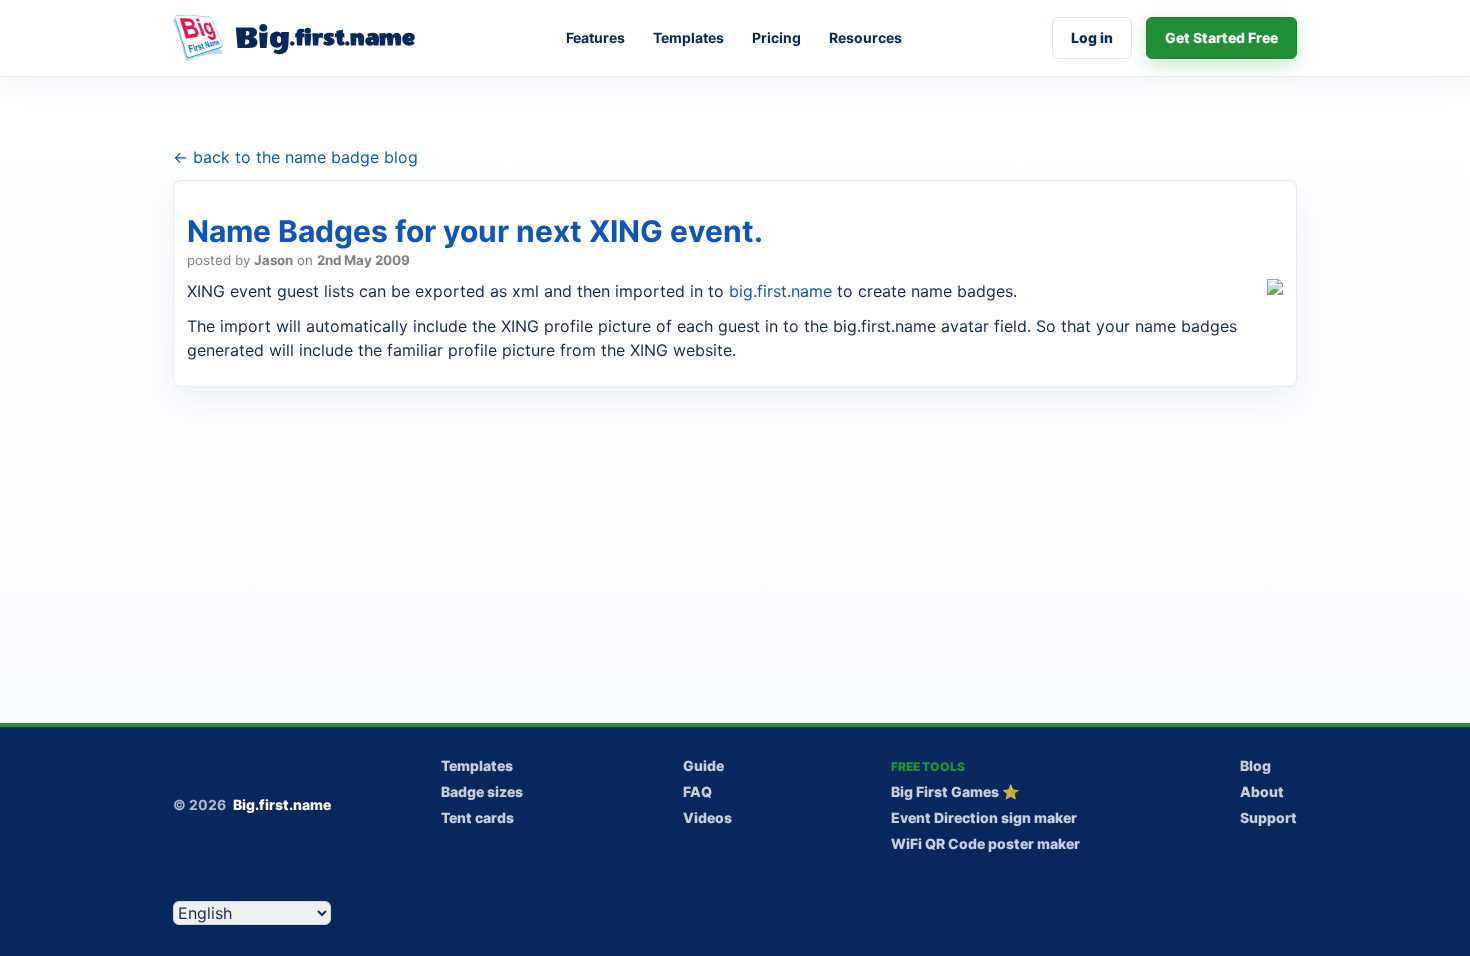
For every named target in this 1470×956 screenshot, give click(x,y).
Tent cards (477, 817)
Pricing (776, 37)
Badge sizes (482, 791)
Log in (1092, 37)
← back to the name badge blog (295, 157)
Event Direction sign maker (984, 817)
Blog (1255, 765)
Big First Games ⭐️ (955, 791)
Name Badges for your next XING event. (475, 231)
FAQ (697, 791)
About (1262, 791)
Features (595, 37)
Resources (865, 37)
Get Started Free (1221, 37)
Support (1268, 817)
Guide (703, 765)
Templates (688, 37)
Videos (707, 817)
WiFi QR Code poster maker (985, 843)
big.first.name (780, 291)
